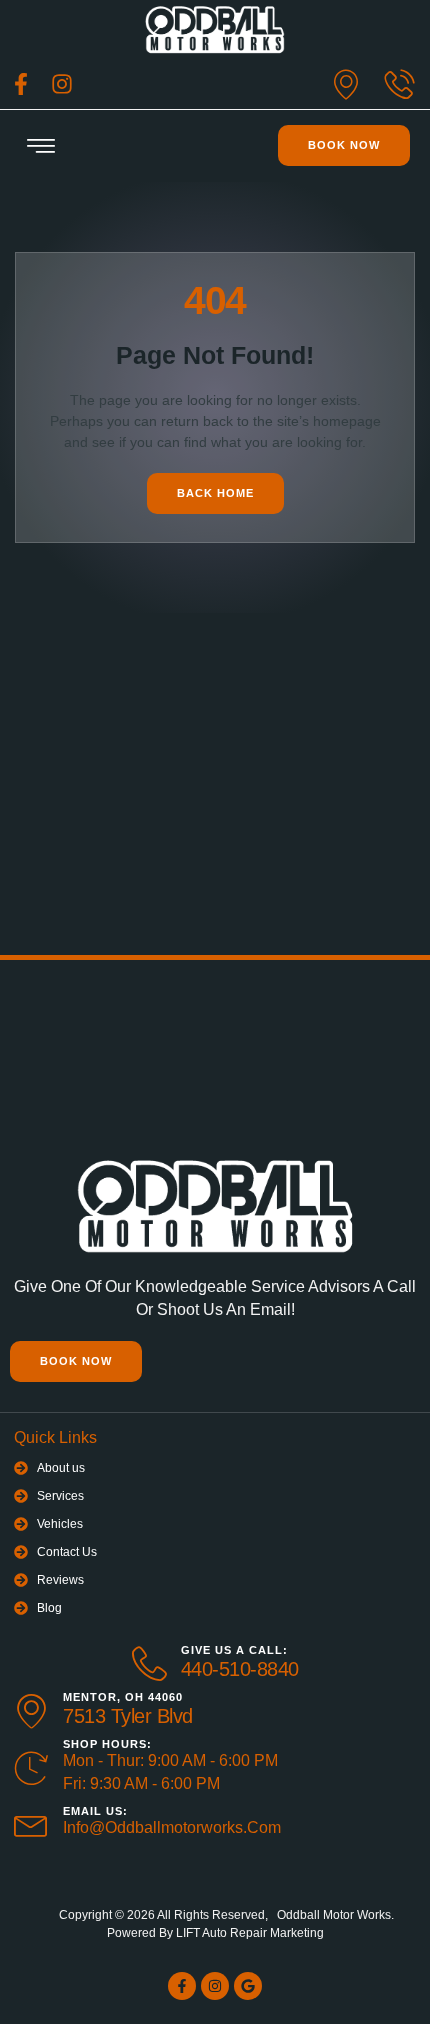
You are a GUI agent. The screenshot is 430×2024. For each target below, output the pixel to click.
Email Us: (95, 1811)
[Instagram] (215, 1986)
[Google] (248, 1986)
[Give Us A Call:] (149, 1663)
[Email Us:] (31, 1822)
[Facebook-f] (182, 1986)
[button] (41, 146)
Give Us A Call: (234, 1650)
